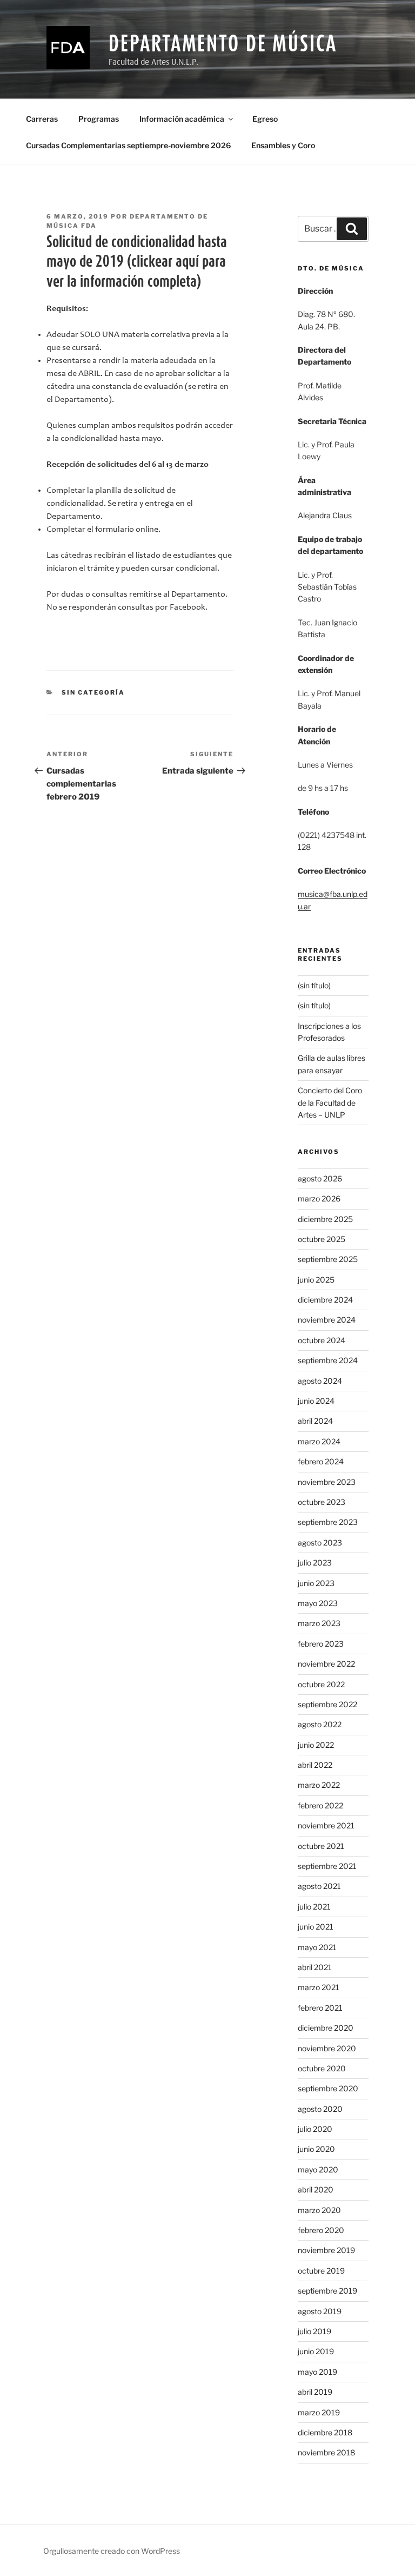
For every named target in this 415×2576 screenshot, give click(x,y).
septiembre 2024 (328, 1360)
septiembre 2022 (327, 1704)
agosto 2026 (320, 1178)
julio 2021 (314, 1907)
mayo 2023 (318, 1603)
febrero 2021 (320, 2008)
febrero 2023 (321, 1644)
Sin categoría (93, 692)
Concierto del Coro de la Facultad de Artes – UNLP (330, 1102)
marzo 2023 (319, 1623)
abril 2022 (315, 1765)
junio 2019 (316, 2351)
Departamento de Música (223, 43)
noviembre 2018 (326, 2452)
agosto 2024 (320, 1381)
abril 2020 (316, 2189)
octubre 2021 (321, 1846)
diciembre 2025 (325, 1219)
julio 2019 (314, 2331)
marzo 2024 (319, 1441)
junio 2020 (316, 2149)
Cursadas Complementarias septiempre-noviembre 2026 (128, 145)
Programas (99, 119)
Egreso (265, 119)
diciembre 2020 (326, 2028)
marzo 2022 (319, 1785)
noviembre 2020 (327, 2048)
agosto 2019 (320, 2311)
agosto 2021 (319, 1886)
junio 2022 (316, 1745)
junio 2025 (316, 1280)
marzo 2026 (319, 1198)
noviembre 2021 (326, 1825)
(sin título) (314, 985)
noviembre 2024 (327, 1320)
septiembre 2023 (328, 1522)
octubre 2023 (322, 1502)
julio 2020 (315, 2129)
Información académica (182, 119)
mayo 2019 (317, 2372)
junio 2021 (316, 1927)
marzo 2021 (319, 1987)
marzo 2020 (319, 2210)
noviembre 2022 (326, 1664)
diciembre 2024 (325, 1300)
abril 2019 (315, 2392)
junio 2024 (316, 1401)
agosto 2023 (320, 1543)
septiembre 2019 (327, 2291)
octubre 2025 (322, 1239)
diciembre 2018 (325, 2432)
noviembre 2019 (326, 2250)
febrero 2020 (321, 2230)
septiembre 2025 (328, 1259)
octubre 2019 (321, 2271)
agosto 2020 (320, 2109)
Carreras (42, 119)
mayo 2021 (317, 1947)
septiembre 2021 (327, 1866)
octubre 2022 (321, 1684)
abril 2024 (315, 1421)
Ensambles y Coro (283, 145)
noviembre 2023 (327, 1482)
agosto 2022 (320, 1724)
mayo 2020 (318, 2169)
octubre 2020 (322, 2068)
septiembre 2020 (328, 2088)
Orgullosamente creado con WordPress (112, 2551)
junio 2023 (316, 1583)
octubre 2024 (322, 1340)
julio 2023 (315, 1563)
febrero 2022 (320, 1805)
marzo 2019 (319, 2412)
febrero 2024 (321, 1461)
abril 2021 (315, 1967)
